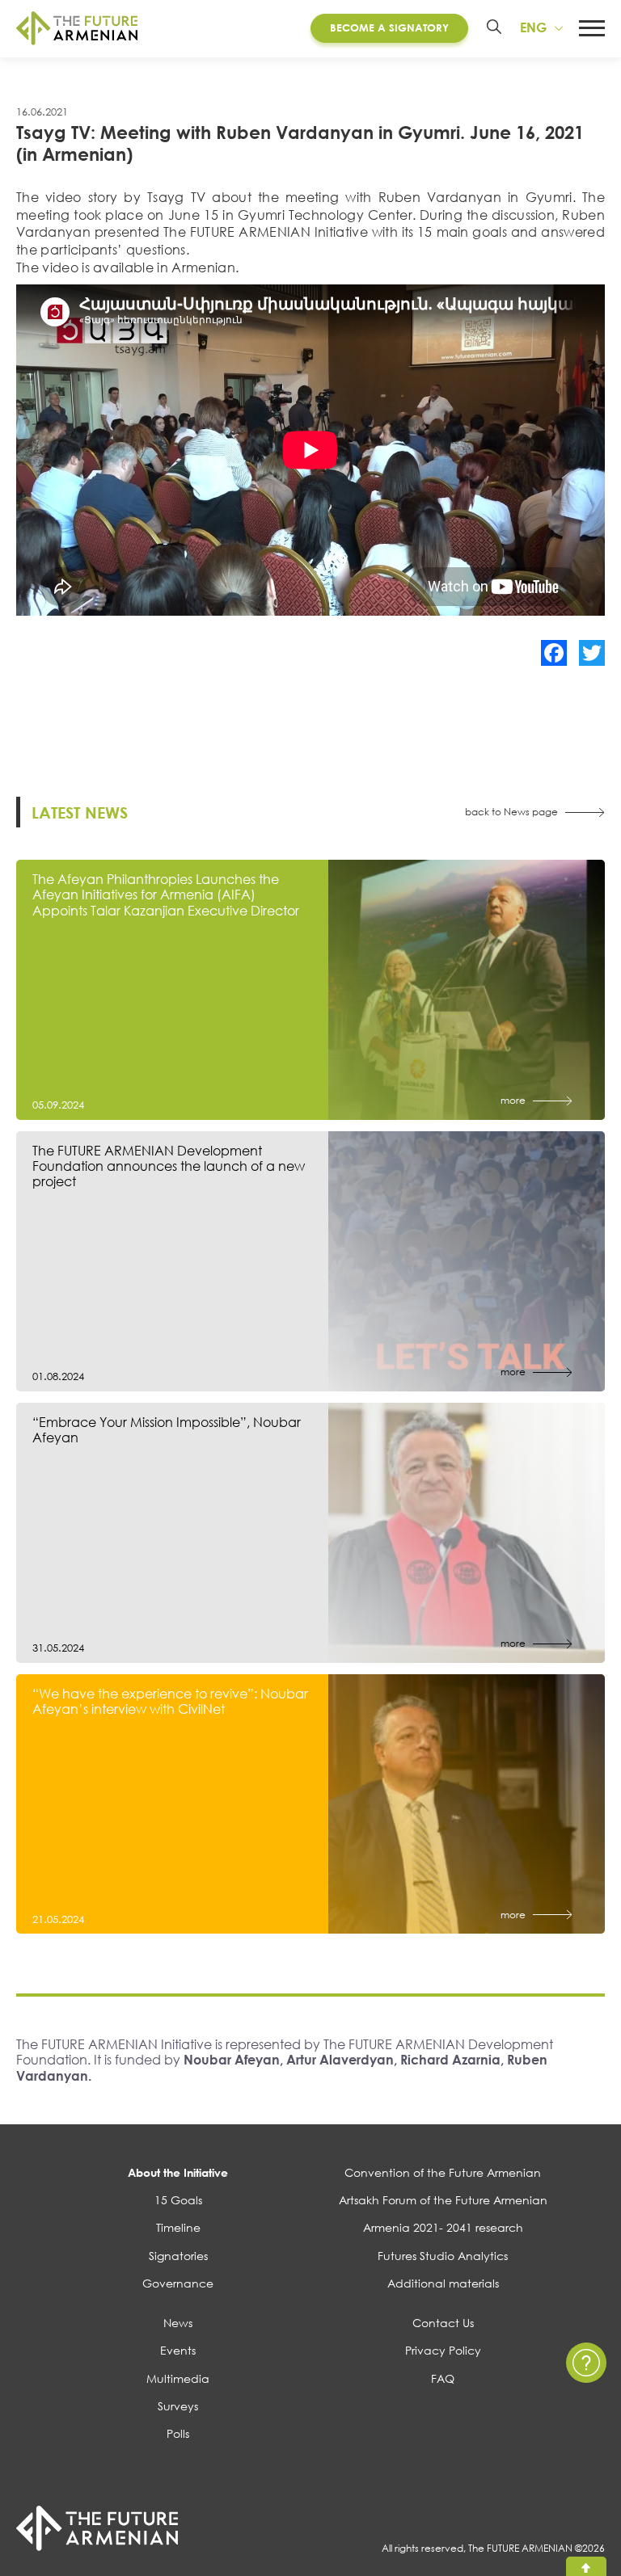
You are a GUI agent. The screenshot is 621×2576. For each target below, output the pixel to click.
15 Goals (178, 2200)
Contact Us (443, 2323)
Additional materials (443, 2283)
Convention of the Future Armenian (443, 2172)
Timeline (178, 2227)
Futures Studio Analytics (443, 2256)
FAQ (443, 2378)
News (178, 2323)
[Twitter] (592, 653)
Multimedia (178, 2378)
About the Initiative (178, 2172)
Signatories (178, 2256)
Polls (178, 2433)
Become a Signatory (389, 27)
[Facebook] (554, 653)
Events (178, 2350)
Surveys (178, 2406)
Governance (178, 2283)
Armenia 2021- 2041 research (443, 2227)
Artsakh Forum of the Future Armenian (443, 2200)
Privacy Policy (443, 2350)
